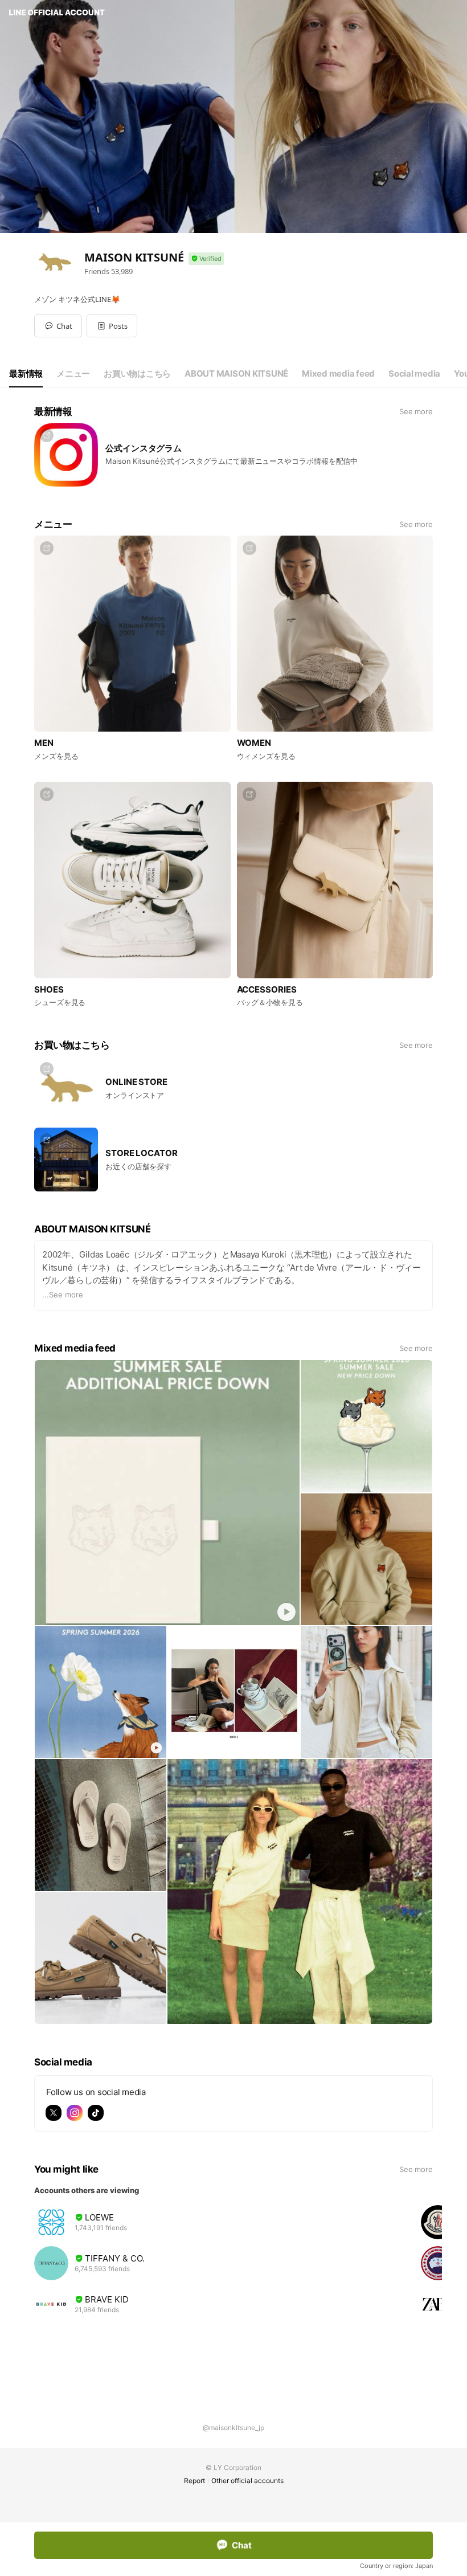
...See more (63, 1295)
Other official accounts (247, 2481)
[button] (112, 326)
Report (194, 2481)
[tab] (26, 374)
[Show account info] (206, 259)
